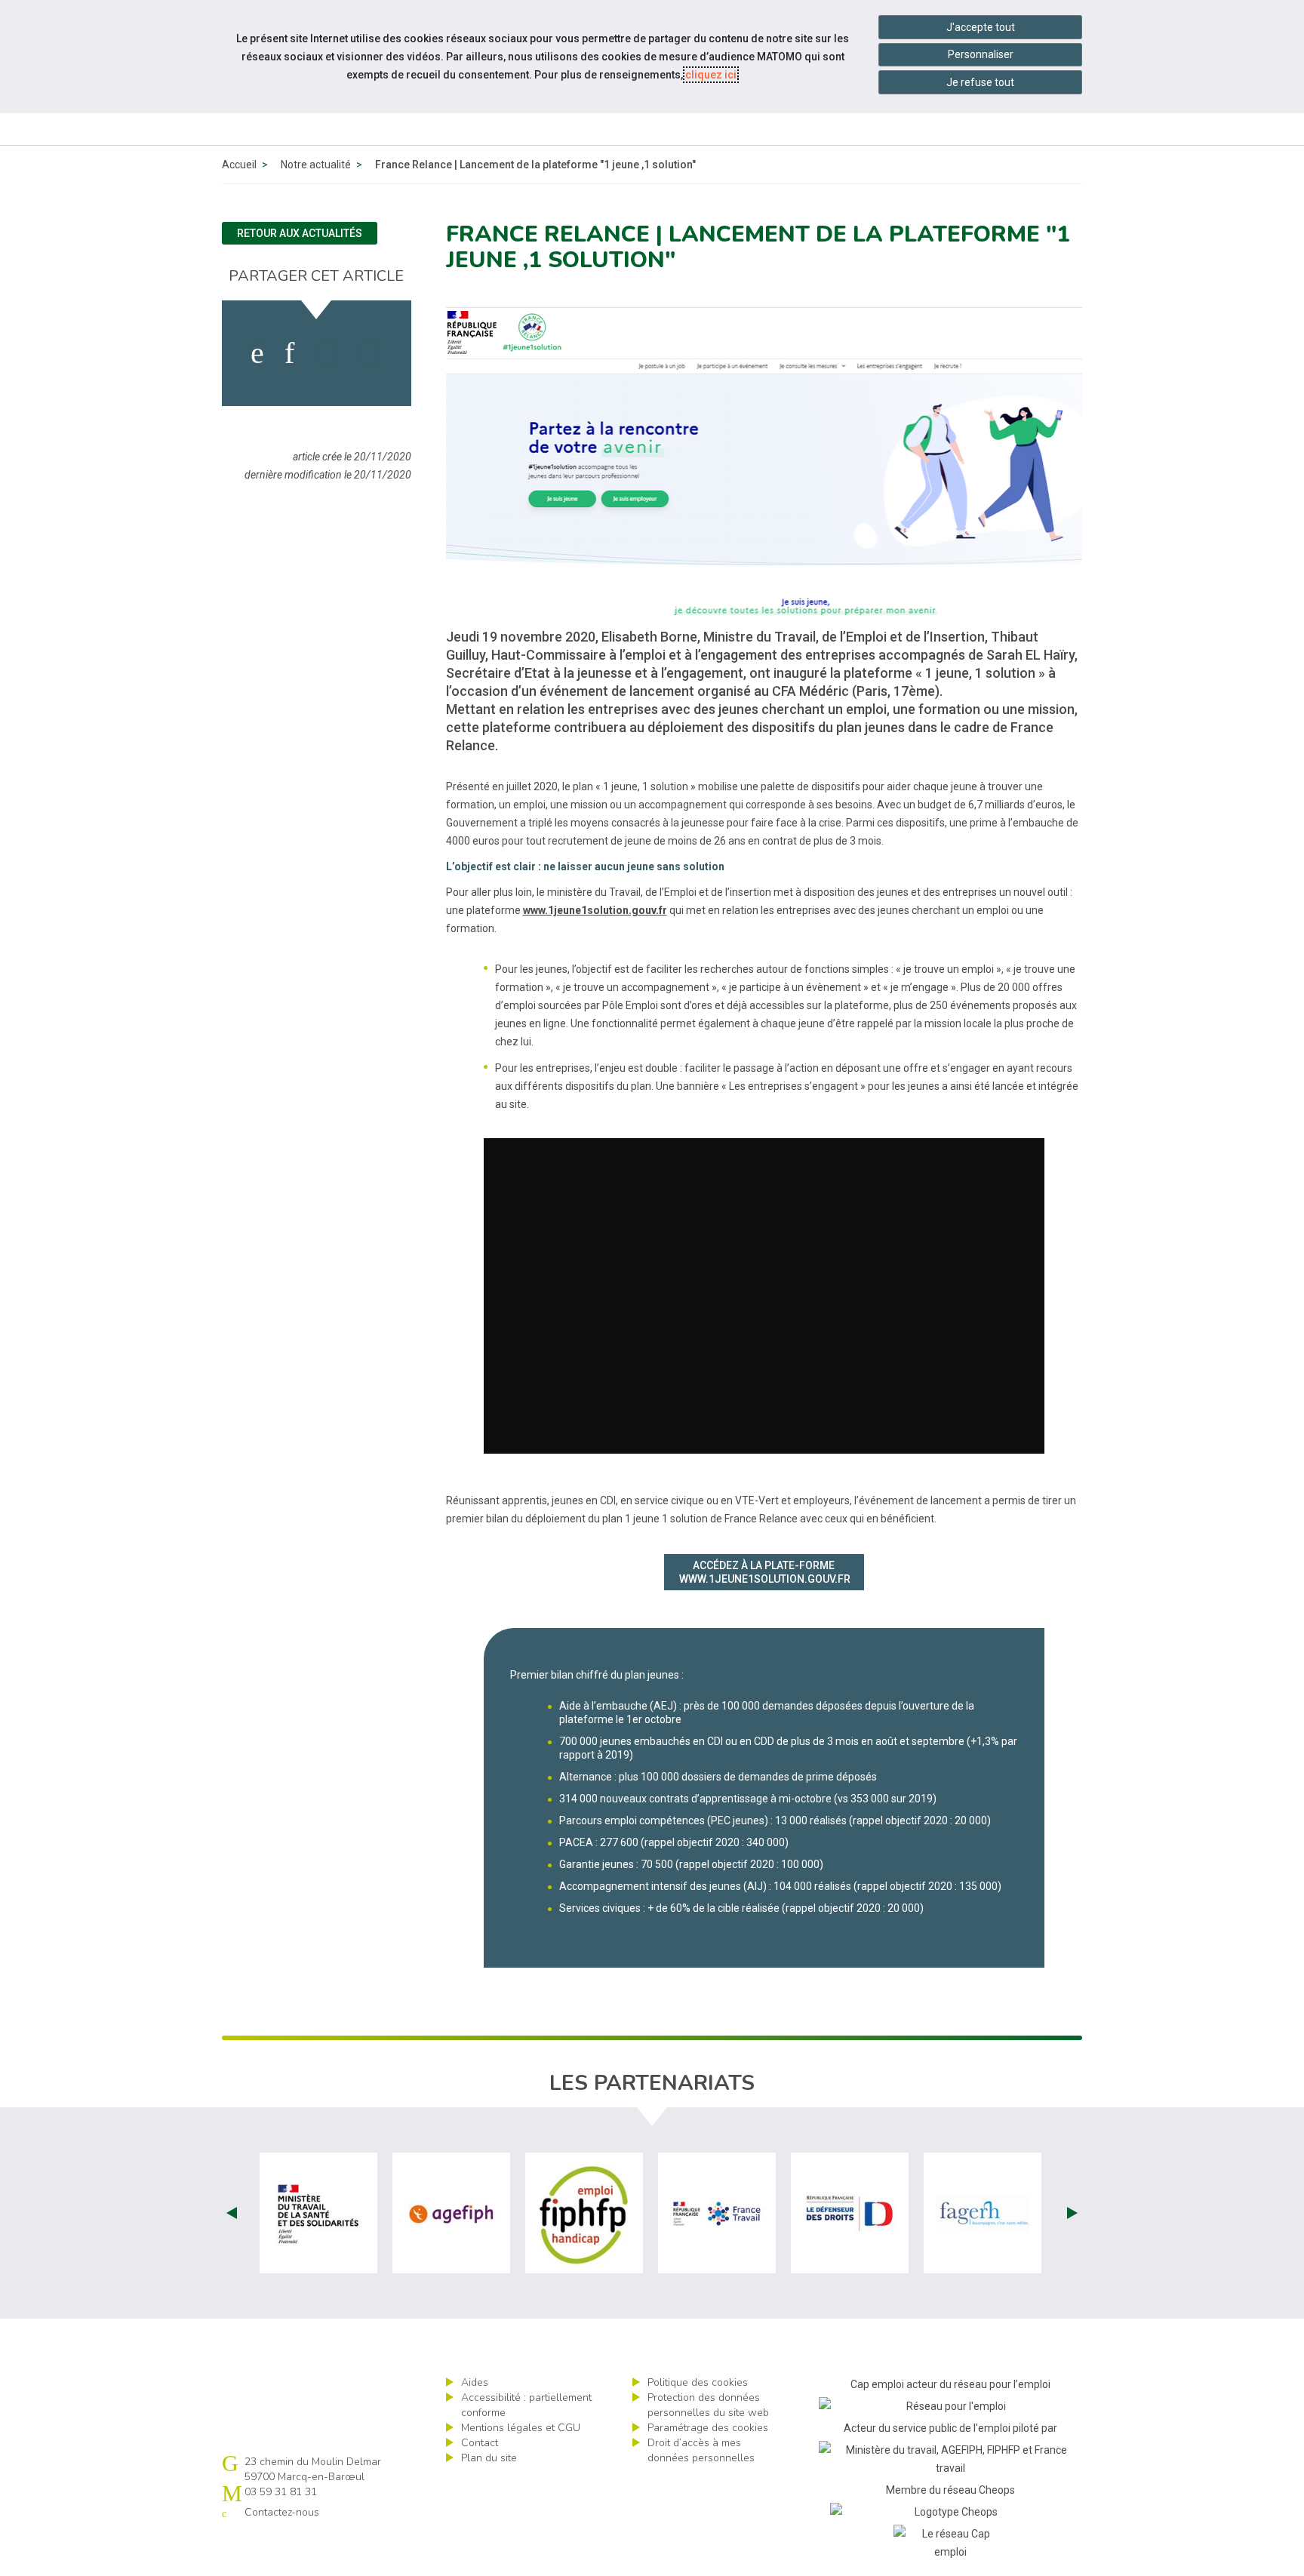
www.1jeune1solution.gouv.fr (595, 910)
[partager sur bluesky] (370, 353)
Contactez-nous (282, 2512)
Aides (475, 2382)
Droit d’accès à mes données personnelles (701, 2450)
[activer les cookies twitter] (326, 353)
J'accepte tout (981, 27)
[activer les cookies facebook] (257, 353)
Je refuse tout (980, 82)
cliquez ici (711, 75)
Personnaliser (981, 54)
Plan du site (489, 2458)
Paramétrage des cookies (708, 2428)
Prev (232, 2213)
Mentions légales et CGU (521, 2428)
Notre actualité (316, 165)
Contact (480, 2443)
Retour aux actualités (300, 233)
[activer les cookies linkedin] (289, 353)
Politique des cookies (698, 2382)
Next (1072, 2213)
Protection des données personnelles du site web (708, 2405)
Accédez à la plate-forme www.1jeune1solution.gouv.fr (765, 1572)
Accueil (239, 165)
